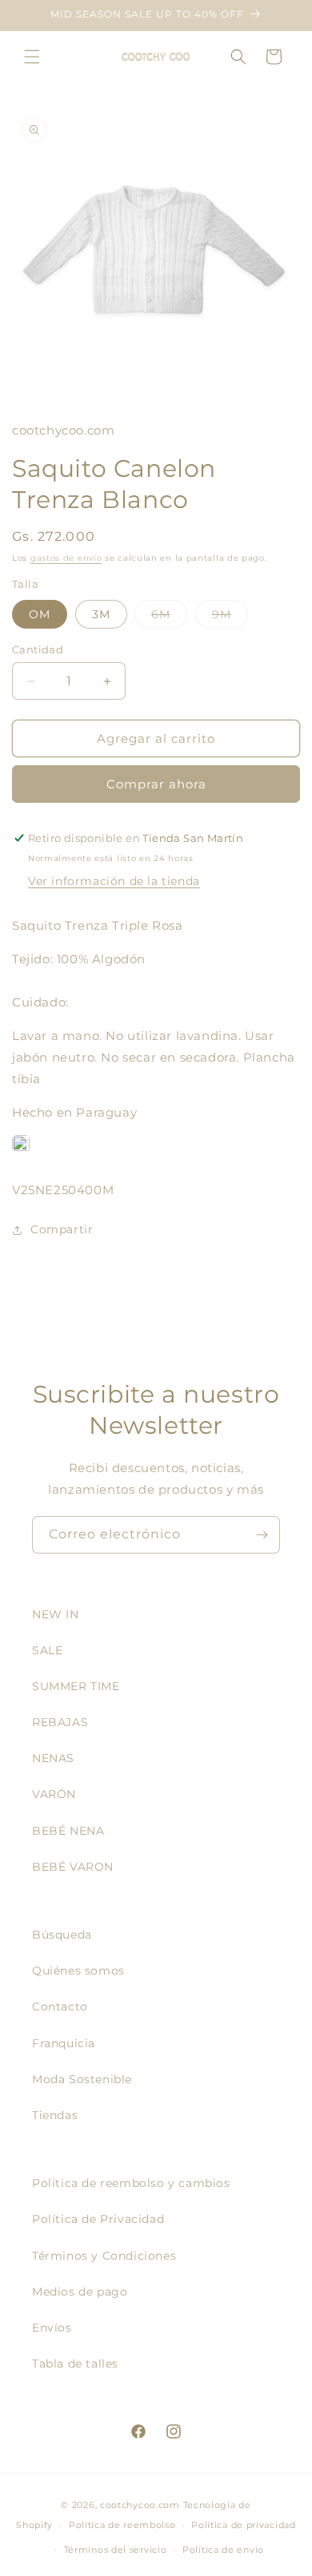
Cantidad (38, 649)
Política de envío (223, 2550)
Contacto (60, 2006)
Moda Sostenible (82, 2079)
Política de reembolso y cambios (131, 2183)
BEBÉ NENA (68, 1831)
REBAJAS (60, 1722)
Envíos (52, 2328)
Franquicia (64, 2043)
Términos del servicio (116, 2550)
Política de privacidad (243, 2525)
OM (40, 614)
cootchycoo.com (140, 2505)
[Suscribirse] (262, 1535)
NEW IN (56, 1614)
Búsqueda (62, 1935)
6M (169, 617)
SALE (47, 1650)
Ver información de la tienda (114, 881)
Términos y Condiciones (104, 2256)
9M (230, 617)
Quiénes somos (78, 1971)
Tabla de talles (75, 2364)
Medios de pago (80, 2292)
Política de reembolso (122, 2525)
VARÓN (54, 1794)
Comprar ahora (156, 784)
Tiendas (55, 2115)
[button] (32, 57)
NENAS (53, 1758)
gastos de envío (66, 558)
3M (101, 614)
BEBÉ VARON (73, 1867)
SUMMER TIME (76, 1686)
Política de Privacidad (98, 2219)
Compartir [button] (62, 1229)
